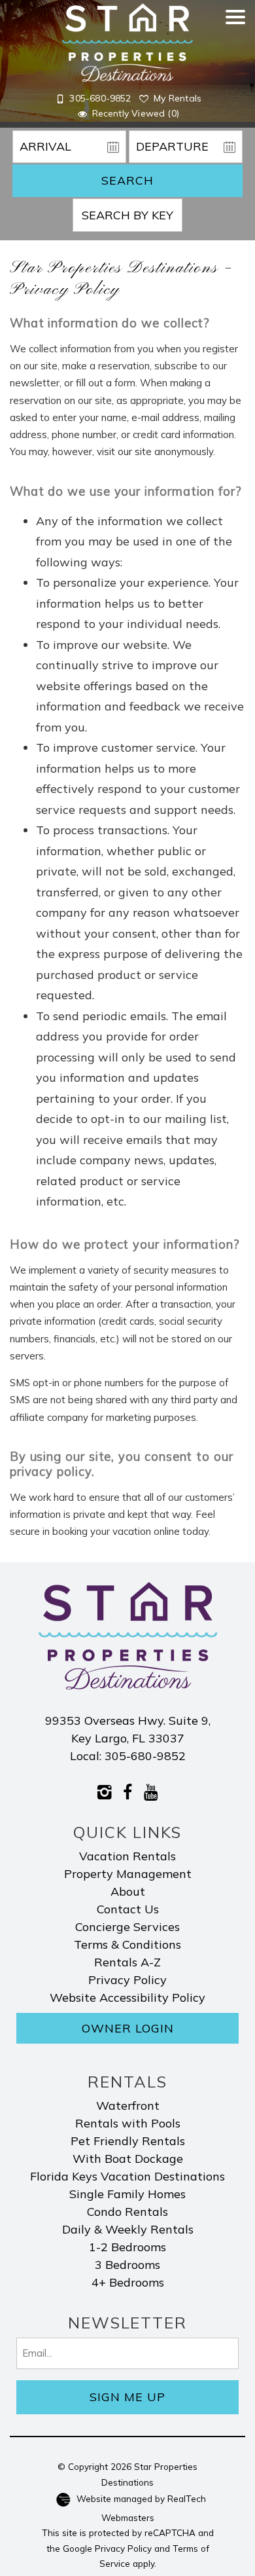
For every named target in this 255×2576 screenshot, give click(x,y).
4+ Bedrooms (128, 2282)
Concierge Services (127, 1927)
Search (127, 180)
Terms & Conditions (127, 1944)
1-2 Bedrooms (127, 2247)
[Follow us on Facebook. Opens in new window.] (128, 1791)
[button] (235, 70)
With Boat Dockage (128, 2159)
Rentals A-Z (127, 1962)
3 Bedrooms (127, 2265)
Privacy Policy (127, 1980)
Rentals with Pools (128, 2123)
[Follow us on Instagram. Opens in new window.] (105, 1791)
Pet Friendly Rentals (128, 2141)
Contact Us (128, 1909)
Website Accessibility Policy (127, 1997)
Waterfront (128, 2106)
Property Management (128, 1874)
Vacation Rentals (127, 1856)
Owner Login (128, 2028)
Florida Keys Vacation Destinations (127, 2176)
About (128, 1891)
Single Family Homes (127, 2194)
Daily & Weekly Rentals (128, 2229)
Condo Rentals (127, 2212)
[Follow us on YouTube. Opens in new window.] (151, 1791)
